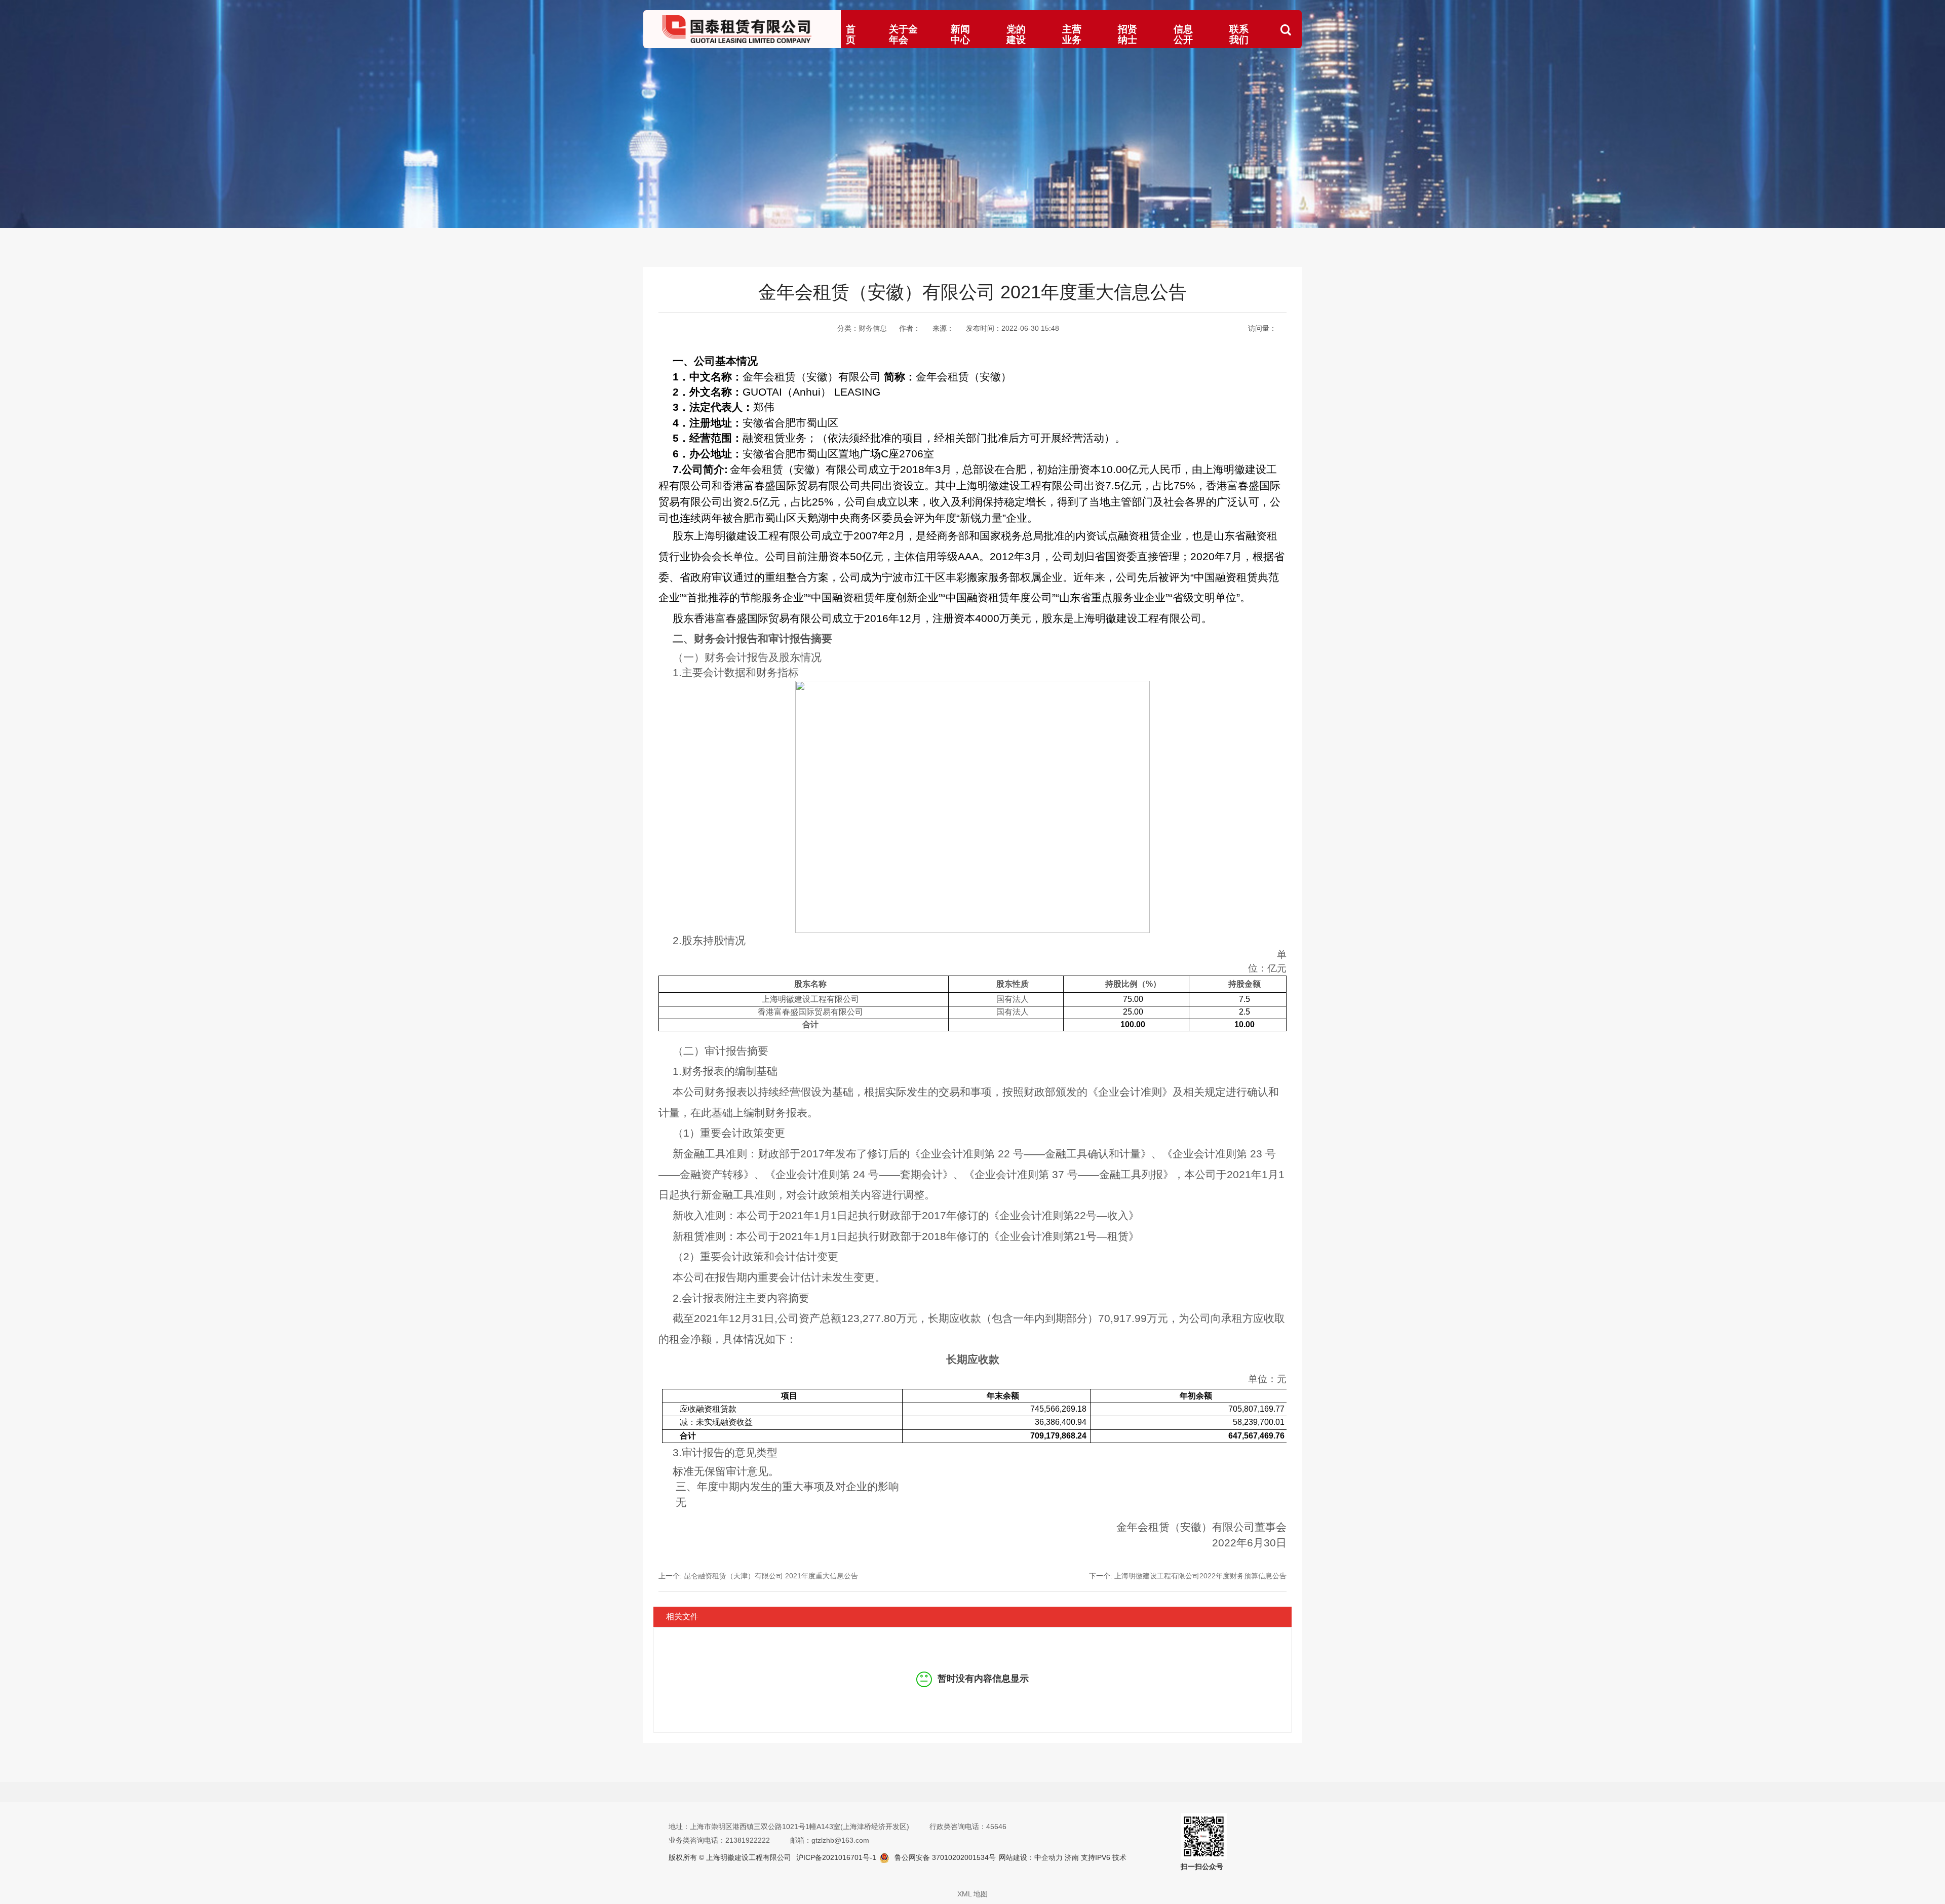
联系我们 (1239, 34)
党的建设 (1016, 34)
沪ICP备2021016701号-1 (836, 1857)
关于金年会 (903, 34)
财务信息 (873, 328)
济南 (1071, 1857)
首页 (851, 34)
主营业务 (1072, 34)
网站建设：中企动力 (1031, 1857)
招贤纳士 (1127, 34)
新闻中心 (960, 34)
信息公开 (1183, 34)
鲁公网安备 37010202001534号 (945, 1857)
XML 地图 (972, 1894)
